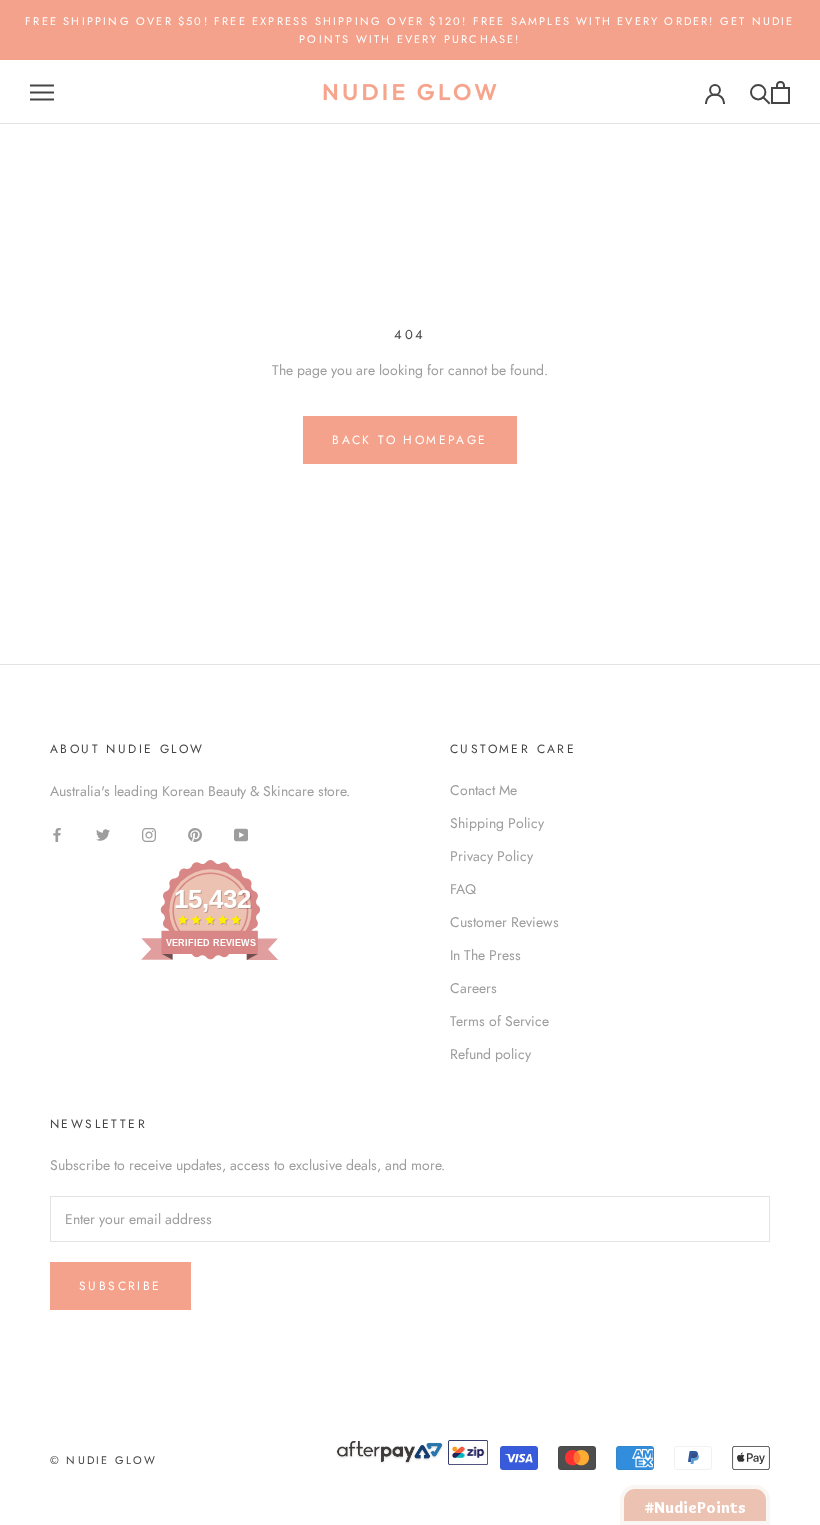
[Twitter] (103, 834)
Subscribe (120, 1286)
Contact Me (483, 790)
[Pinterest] (195, 834)
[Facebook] (57, 834)
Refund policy (490, 1054)
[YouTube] (241, 834)
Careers (473, 988)
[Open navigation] (42, 92)
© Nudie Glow (103, 1460)
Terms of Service (499, 1021)
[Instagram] (149, 834)
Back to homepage (409, 440)
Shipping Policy (497, 823)
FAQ (463, 889)
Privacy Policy (491, 856)
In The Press (485, 955)
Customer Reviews (504, 922)
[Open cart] (780, 92)
